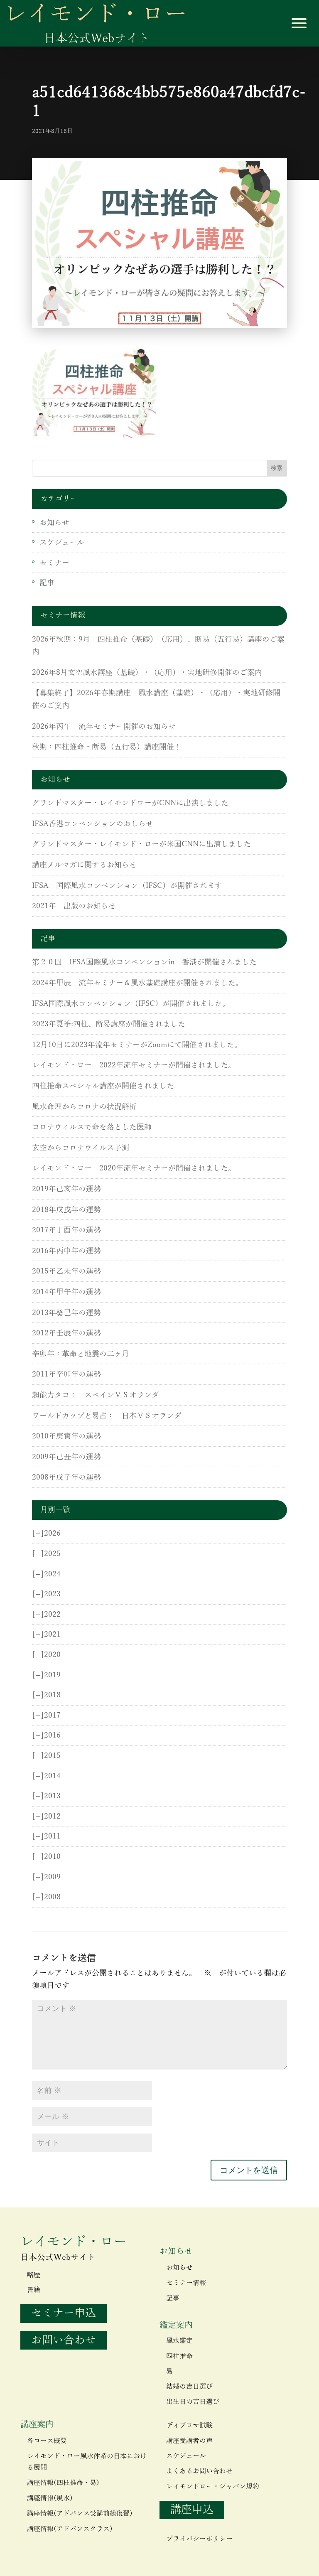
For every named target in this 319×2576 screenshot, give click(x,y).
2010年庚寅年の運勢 (66, 1436)
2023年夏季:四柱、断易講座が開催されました (109, 1024)
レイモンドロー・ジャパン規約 (213, 2487)
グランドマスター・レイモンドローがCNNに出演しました (130, 803)
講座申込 (192, 2510)
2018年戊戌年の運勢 (66, 1210)
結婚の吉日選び (189, 2387)
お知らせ (54, 523)
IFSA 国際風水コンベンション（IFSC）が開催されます (127, 886)
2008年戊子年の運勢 (66, 1477)
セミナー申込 (64, 2313)
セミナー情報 (186, 2283)
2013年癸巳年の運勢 (66, 1313)
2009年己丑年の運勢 (66, 1457)
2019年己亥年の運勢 (66, 1189)
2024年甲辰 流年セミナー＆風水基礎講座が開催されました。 (137, 983)
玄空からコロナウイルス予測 (81, 1148)
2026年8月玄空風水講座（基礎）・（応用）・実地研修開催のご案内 (147, 673)
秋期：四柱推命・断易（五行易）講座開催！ (107, 747)
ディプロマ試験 (189, 2426)
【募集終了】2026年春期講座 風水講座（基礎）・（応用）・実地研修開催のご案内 (156, 699)
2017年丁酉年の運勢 (66, 1230)
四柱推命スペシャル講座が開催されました (103, 1086)
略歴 (34, 2275)
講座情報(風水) (50, 2498)
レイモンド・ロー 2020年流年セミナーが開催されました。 (134, 1168)
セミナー (54, 563)
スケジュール (62, 543)
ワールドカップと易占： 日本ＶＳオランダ (107, 1416)
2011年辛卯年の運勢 (66, 1374)
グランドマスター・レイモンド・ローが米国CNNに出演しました (141, 844)
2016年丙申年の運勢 (66, 1251)
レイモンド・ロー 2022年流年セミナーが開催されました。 (134, 1065)
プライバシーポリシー (199, 2539)
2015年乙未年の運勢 (66, 1271)
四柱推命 (179, 2356)
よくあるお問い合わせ (199, 2471)
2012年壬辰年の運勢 (66, 1333)
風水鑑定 (179, 2341)
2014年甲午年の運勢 (66, 1292)
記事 (47, 583)
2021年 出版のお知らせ (74, 906)
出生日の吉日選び (193, 2402)
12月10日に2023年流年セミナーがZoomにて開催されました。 (137, 1045)
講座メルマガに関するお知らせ (84, 865)
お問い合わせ (64, 2340)
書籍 (34, 2290)
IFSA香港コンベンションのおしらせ (93, 824)
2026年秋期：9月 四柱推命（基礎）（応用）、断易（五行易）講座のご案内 (158, 646)
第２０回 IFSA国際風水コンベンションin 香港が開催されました (144, 962)
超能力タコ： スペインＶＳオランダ (96, 1395)
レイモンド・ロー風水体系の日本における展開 (87, 2462)
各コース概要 (47, 2441)
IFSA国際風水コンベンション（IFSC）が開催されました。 (131, 1004)
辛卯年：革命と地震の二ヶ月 (81, 1354)
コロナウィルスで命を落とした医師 (92, 1127)
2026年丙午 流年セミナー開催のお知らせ (104, 727)
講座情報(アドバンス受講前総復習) (80, 2514)
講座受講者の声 (189, 2441)
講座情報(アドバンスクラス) (70, 2529)
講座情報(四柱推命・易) (63, 2483)
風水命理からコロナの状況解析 (84, 1107)
